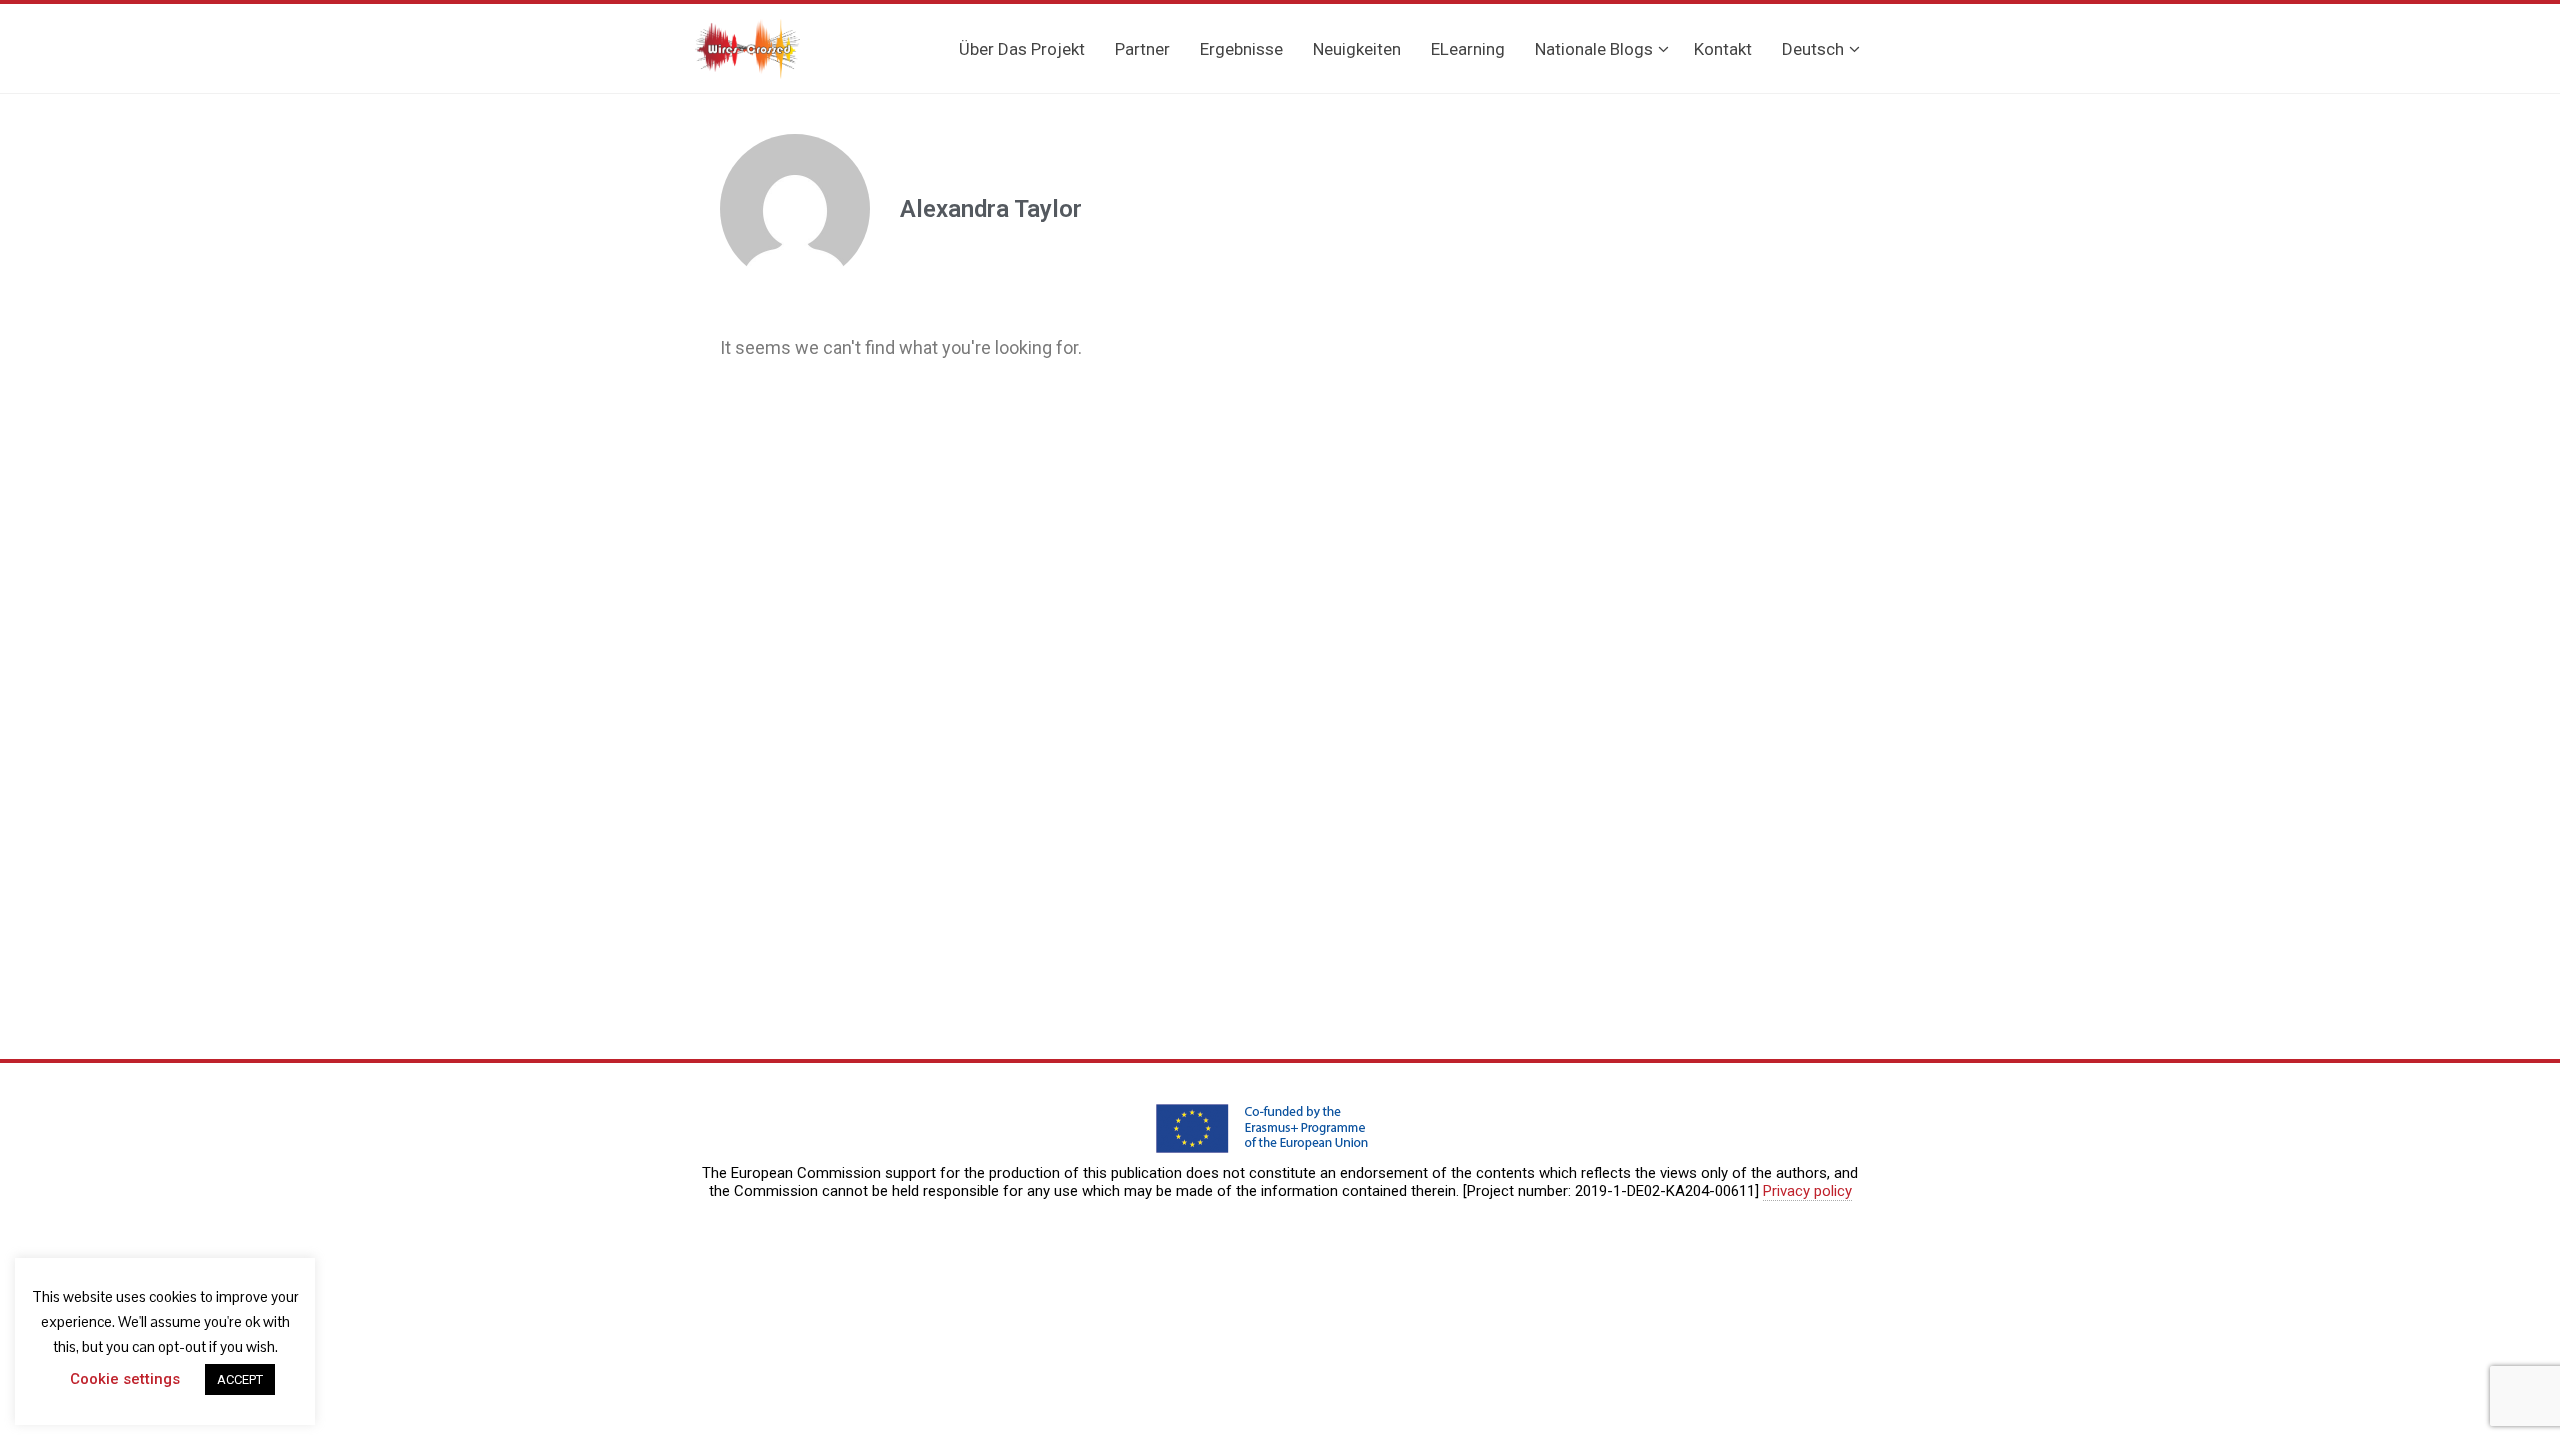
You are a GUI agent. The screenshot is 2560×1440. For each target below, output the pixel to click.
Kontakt (1723, 49)
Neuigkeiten (1357, 49)
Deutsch (1813, 49)
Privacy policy (1807, 1191)
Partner (1142, 49)
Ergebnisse (1241, 49)
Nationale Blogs (1594, 49)
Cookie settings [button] (125, 1379)
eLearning (1468, 49)
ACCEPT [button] (240, 1379)
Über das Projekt (1022, 49)
